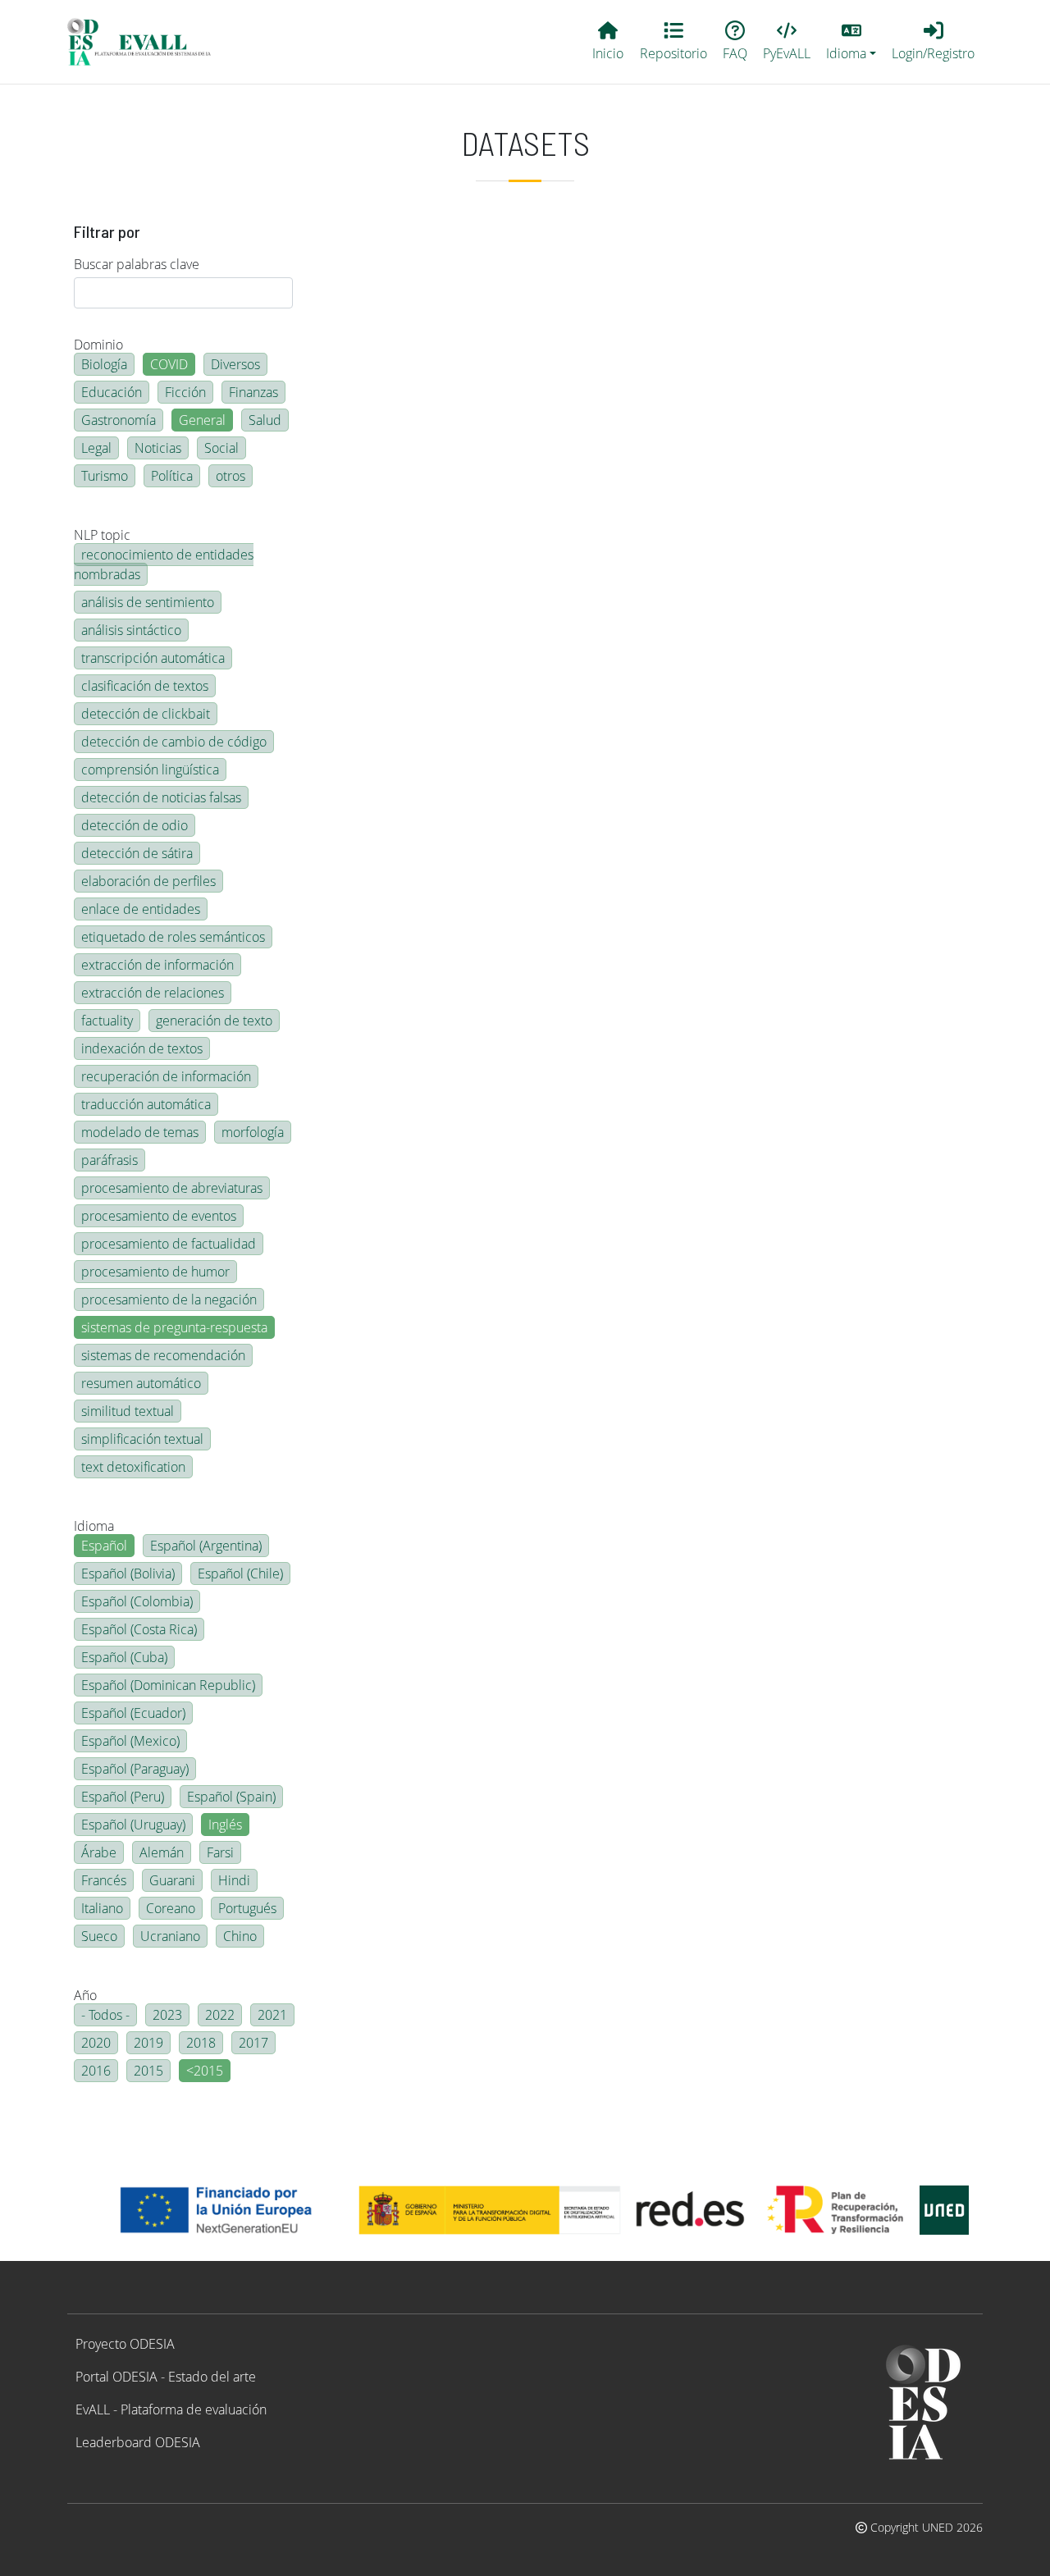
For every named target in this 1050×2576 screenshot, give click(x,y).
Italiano (102, 1908)
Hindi (234, 1880)
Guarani (172, 1880)
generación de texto (214, 1021)
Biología (104, 364)
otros (231, 476)
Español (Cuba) (124, 1657)
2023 (167, 2015)
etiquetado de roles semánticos (173, 937)
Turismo (105, 476)
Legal (96, 448)
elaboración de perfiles (148, 881)
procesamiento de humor (155, 1272)
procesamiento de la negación (169, 1299)
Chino (240, 1936)
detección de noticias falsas (161, 797)
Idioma (94, 1526)
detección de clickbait (146, 714)
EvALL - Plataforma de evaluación (171, 2409)
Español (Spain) (231, 1797)
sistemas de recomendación (163, 1355)
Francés (104, 1880)
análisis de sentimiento (148, 602)
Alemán (162, 1852)
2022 (220, 2015)
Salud (265, 420)
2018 (201, 2043)
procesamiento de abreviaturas (172, 1188)
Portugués (247, 1908)
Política (172, 476)
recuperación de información (166, 1076)
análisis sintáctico (131, 630)
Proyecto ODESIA (125, 2344)
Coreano (171, 1908)
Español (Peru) (123, 1797)
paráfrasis (110, 1160)
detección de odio (135, 825)
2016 (96, 2071)
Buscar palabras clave (137, 264)
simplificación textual (142, 1439)
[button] (851, 42)
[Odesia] (146, 42)
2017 (253, 2043)
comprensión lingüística (150, 770)
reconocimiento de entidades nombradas (164, 564)
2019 (148, 2043)
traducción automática (146, 1104)
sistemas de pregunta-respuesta (174, 1327)
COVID (169, 364)
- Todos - (105, 2015)
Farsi (220, 1852)
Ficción (185, 392)
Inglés (225, 1825)
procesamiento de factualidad (169, 1244)
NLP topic (102, 535)
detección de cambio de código (174, 742)
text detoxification (133, 1467)
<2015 (205, 2071)
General (202, 420)
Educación (112, 392)
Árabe (99, 1852)
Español (104, 1546)
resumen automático (141, 1383)
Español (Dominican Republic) (168, 1685)
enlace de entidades (141, 909)
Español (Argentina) (206, 1546)
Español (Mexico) (130, 1741)
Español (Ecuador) (133, 1713)
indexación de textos (142, 1048)
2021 (272, 2015)
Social (221, 448)
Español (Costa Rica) (139, 1629)
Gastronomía (119, 420)
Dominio (98, 345)
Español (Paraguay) (135, 1769)
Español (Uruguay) (133, 1825)
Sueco (99, 1936)
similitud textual (128, 1411)
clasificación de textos (145, 686)
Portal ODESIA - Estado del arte (166, 2377)
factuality (107, 1021)
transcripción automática (153, 658)
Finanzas (253, 392)
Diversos (235, 364)
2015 (148, 2071)
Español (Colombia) (137, 1601)
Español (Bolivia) (128, 1573)
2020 (96, 2043)
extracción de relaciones (153, 993)
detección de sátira (137, 853)
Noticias (158, 448)
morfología (253, 1132)
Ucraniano (170, 1936)
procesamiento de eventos (159, 1216)
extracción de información (157, 965)
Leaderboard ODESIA (138, 2442)
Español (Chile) (240, 1573)
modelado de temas (140, 1132)
